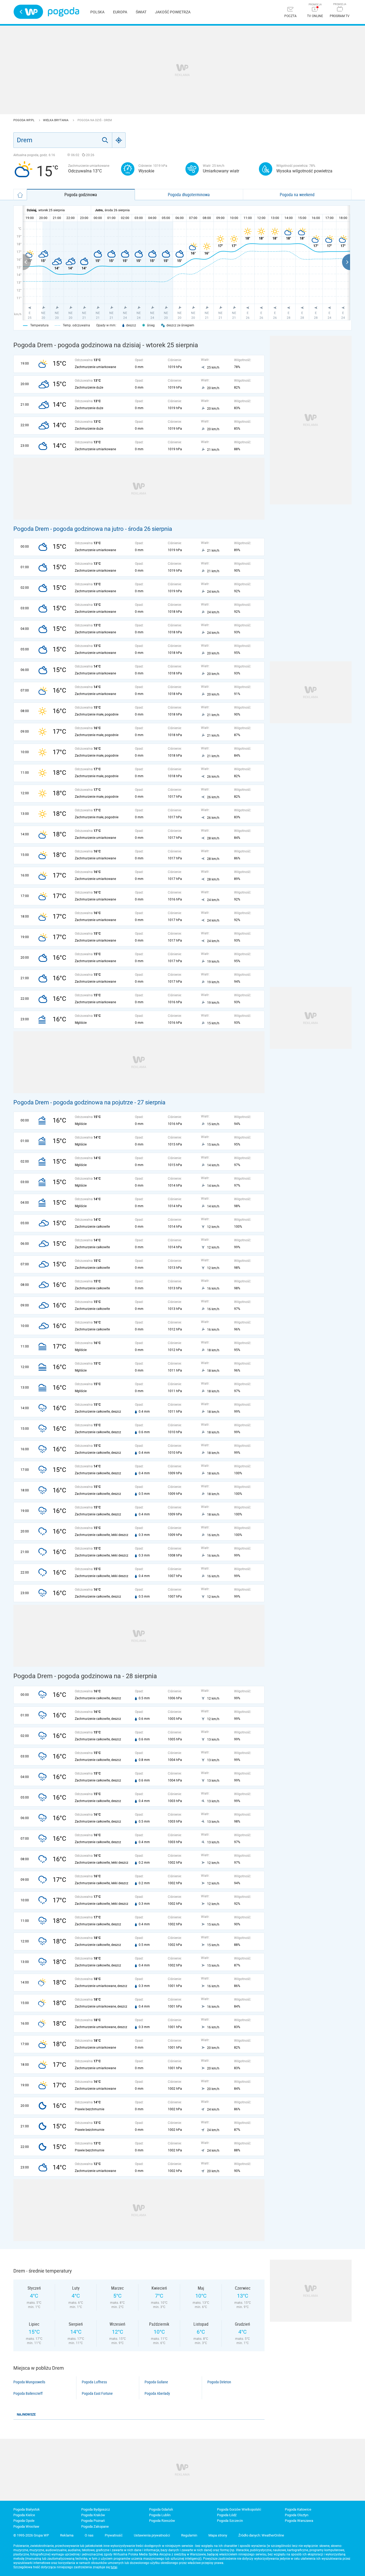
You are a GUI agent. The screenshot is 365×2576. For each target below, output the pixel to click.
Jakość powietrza (173, 12)
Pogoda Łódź (227, 2515)
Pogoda (63, 12)
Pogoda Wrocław (26, 2526)
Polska (97, 12)
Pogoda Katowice (298, 2509)
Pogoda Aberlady (157, 2393)
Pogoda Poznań (93, 2521)
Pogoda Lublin (160, 2515)
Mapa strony (218, 2535)
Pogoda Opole (24, 2521)
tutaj (114, 2567)
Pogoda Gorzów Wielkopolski (239, 2509)
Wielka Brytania (56, 120)
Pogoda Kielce (24, 2515)
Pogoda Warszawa (299, 2521)
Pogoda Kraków (93, 2515)
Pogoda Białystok (27, 2509)
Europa (120, 12)
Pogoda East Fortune (97, 2393)
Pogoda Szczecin (230, 2521)
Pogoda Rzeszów (162, 2521)
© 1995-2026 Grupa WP (31, 2535)
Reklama (67, 2535)
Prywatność (114, 2535)
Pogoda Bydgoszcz (96, 2509)
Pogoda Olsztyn (297, 2515)
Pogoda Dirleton (219, 2382)
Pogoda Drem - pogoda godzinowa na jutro (69, 529)
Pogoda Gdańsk (161, 2509)
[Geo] (119, 140)
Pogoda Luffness (94, 2382)
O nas (89, 2535)
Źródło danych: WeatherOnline (261, 2535)
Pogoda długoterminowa (189, 195)
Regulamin (189, 2535)
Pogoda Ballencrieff (28, 2393)
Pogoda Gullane (156, 2382)
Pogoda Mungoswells (29, 2382)
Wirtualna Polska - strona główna (28, 12)
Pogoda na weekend (297, 195)
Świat (141, 12)
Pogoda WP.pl (24, 120)
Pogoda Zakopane (95, 2526)
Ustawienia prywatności (152, 2535)
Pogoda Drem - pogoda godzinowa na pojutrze (73, 1102)
